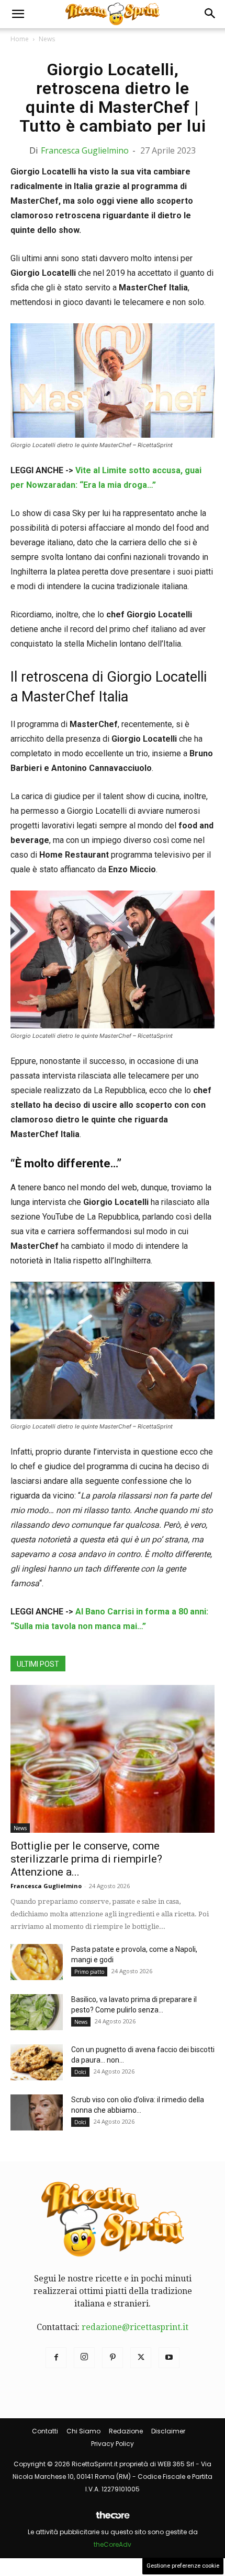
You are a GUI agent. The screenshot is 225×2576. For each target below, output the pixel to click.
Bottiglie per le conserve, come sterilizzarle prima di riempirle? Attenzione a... (86, 1859)
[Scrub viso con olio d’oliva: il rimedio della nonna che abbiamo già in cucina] (37, 2112)
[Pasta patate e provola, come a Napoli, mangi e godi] (37, 1962)
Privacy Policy (113, 2444)
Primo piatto (89, 1972)
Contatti (45, 2431)
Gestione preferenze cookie (183, 2566)
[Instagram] (84, 2358)
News (47, 39)
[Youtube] (169, 2358)
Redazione (126, 2431)
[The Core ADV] (113, 2519)
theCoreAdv (113, 2544)
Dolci (80, 2072)
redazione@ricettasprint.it (135, 2327)
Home (20, 39)
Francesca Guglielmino (85, 150)
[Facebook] (56, 2358)
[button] (18, 14)
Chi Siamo (83, 2431)
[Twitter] (141, 2358)
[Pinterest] (113, 2358)
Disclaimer (168, 2431)
